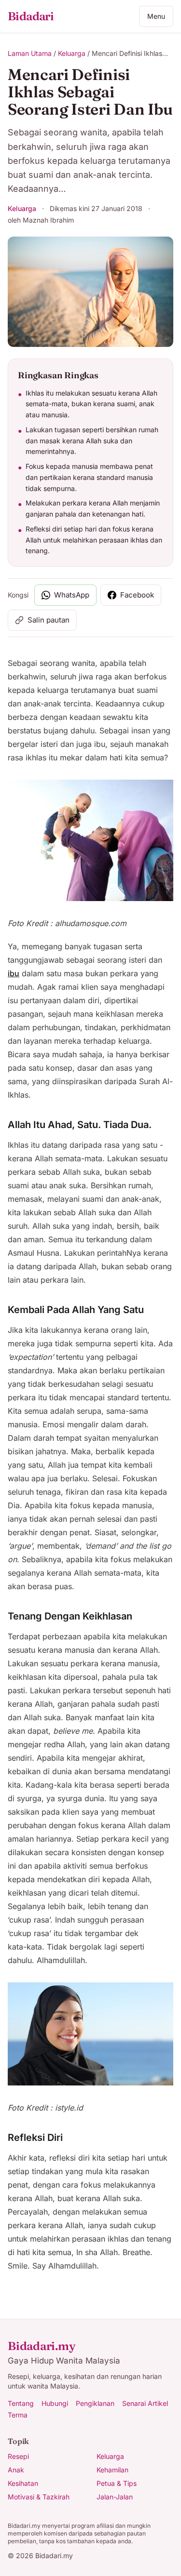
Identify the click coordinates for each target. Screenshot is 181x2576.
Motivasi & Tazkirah (39, 2497)
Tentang (21, 2403)
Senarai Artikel (145, 2403)
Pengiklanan (95, 2403)
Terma (18, 2415)
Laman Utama (30, 53)
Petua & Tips (117, 2483)
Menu (156, 16)
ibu (14, 973)
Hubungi (55, 2403)
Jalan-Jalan (115, 2497)
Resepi (18, 2456)
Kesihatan (23, 2483)
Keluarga (72, 53)
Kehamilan (112, 2470)
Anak (16, 2470)
